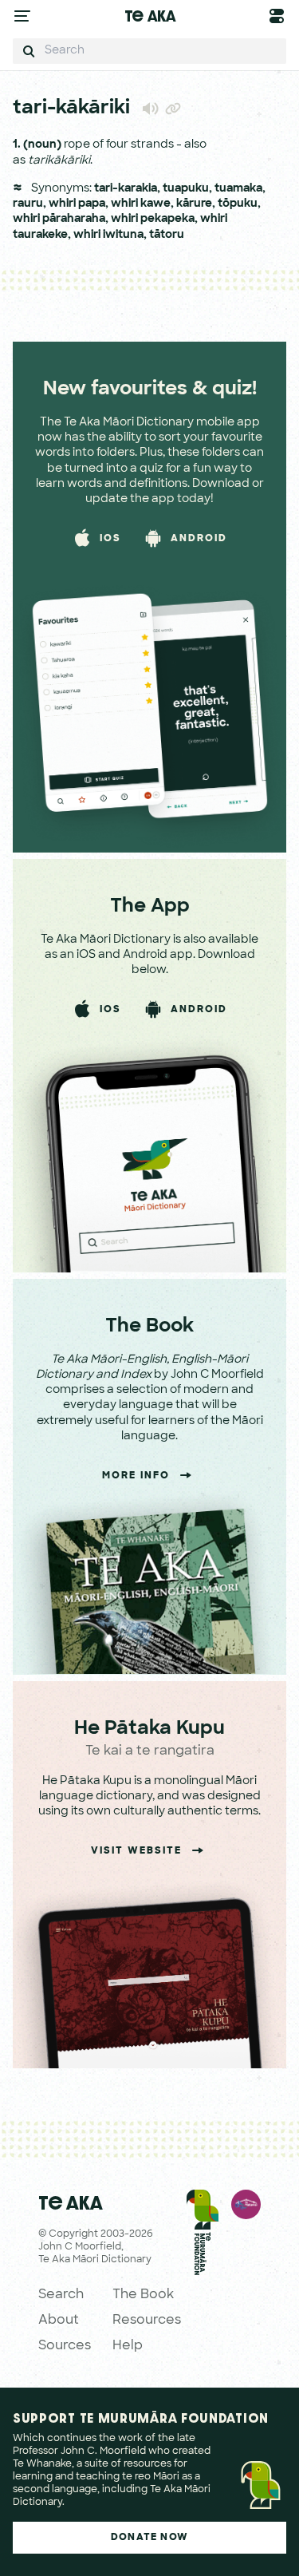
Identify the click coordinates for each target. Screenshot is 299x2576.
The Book (143, 2295)
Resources (147, 2321)
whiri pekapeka (153, 219)
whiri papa (77, 204)
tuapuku (186, 189)
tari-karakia (126, 189)
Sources (65, 2346)
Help (128, 2346)
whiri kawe (141, 204)
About (59, 2321)
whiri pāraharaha (59, 219)
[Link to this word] (173, 110)
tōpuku (238, 204)
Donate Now (149, 2538)
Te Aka (150, 16)
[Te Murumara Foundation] (203, 2273)
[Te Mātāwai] (246, 2273)
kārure (194, 204)
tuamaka (238, 189)
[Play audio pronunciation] (151, 108)
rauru (28, 204)
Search (61, 2295)
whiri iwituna (108, 235)
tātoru (167, 235)
